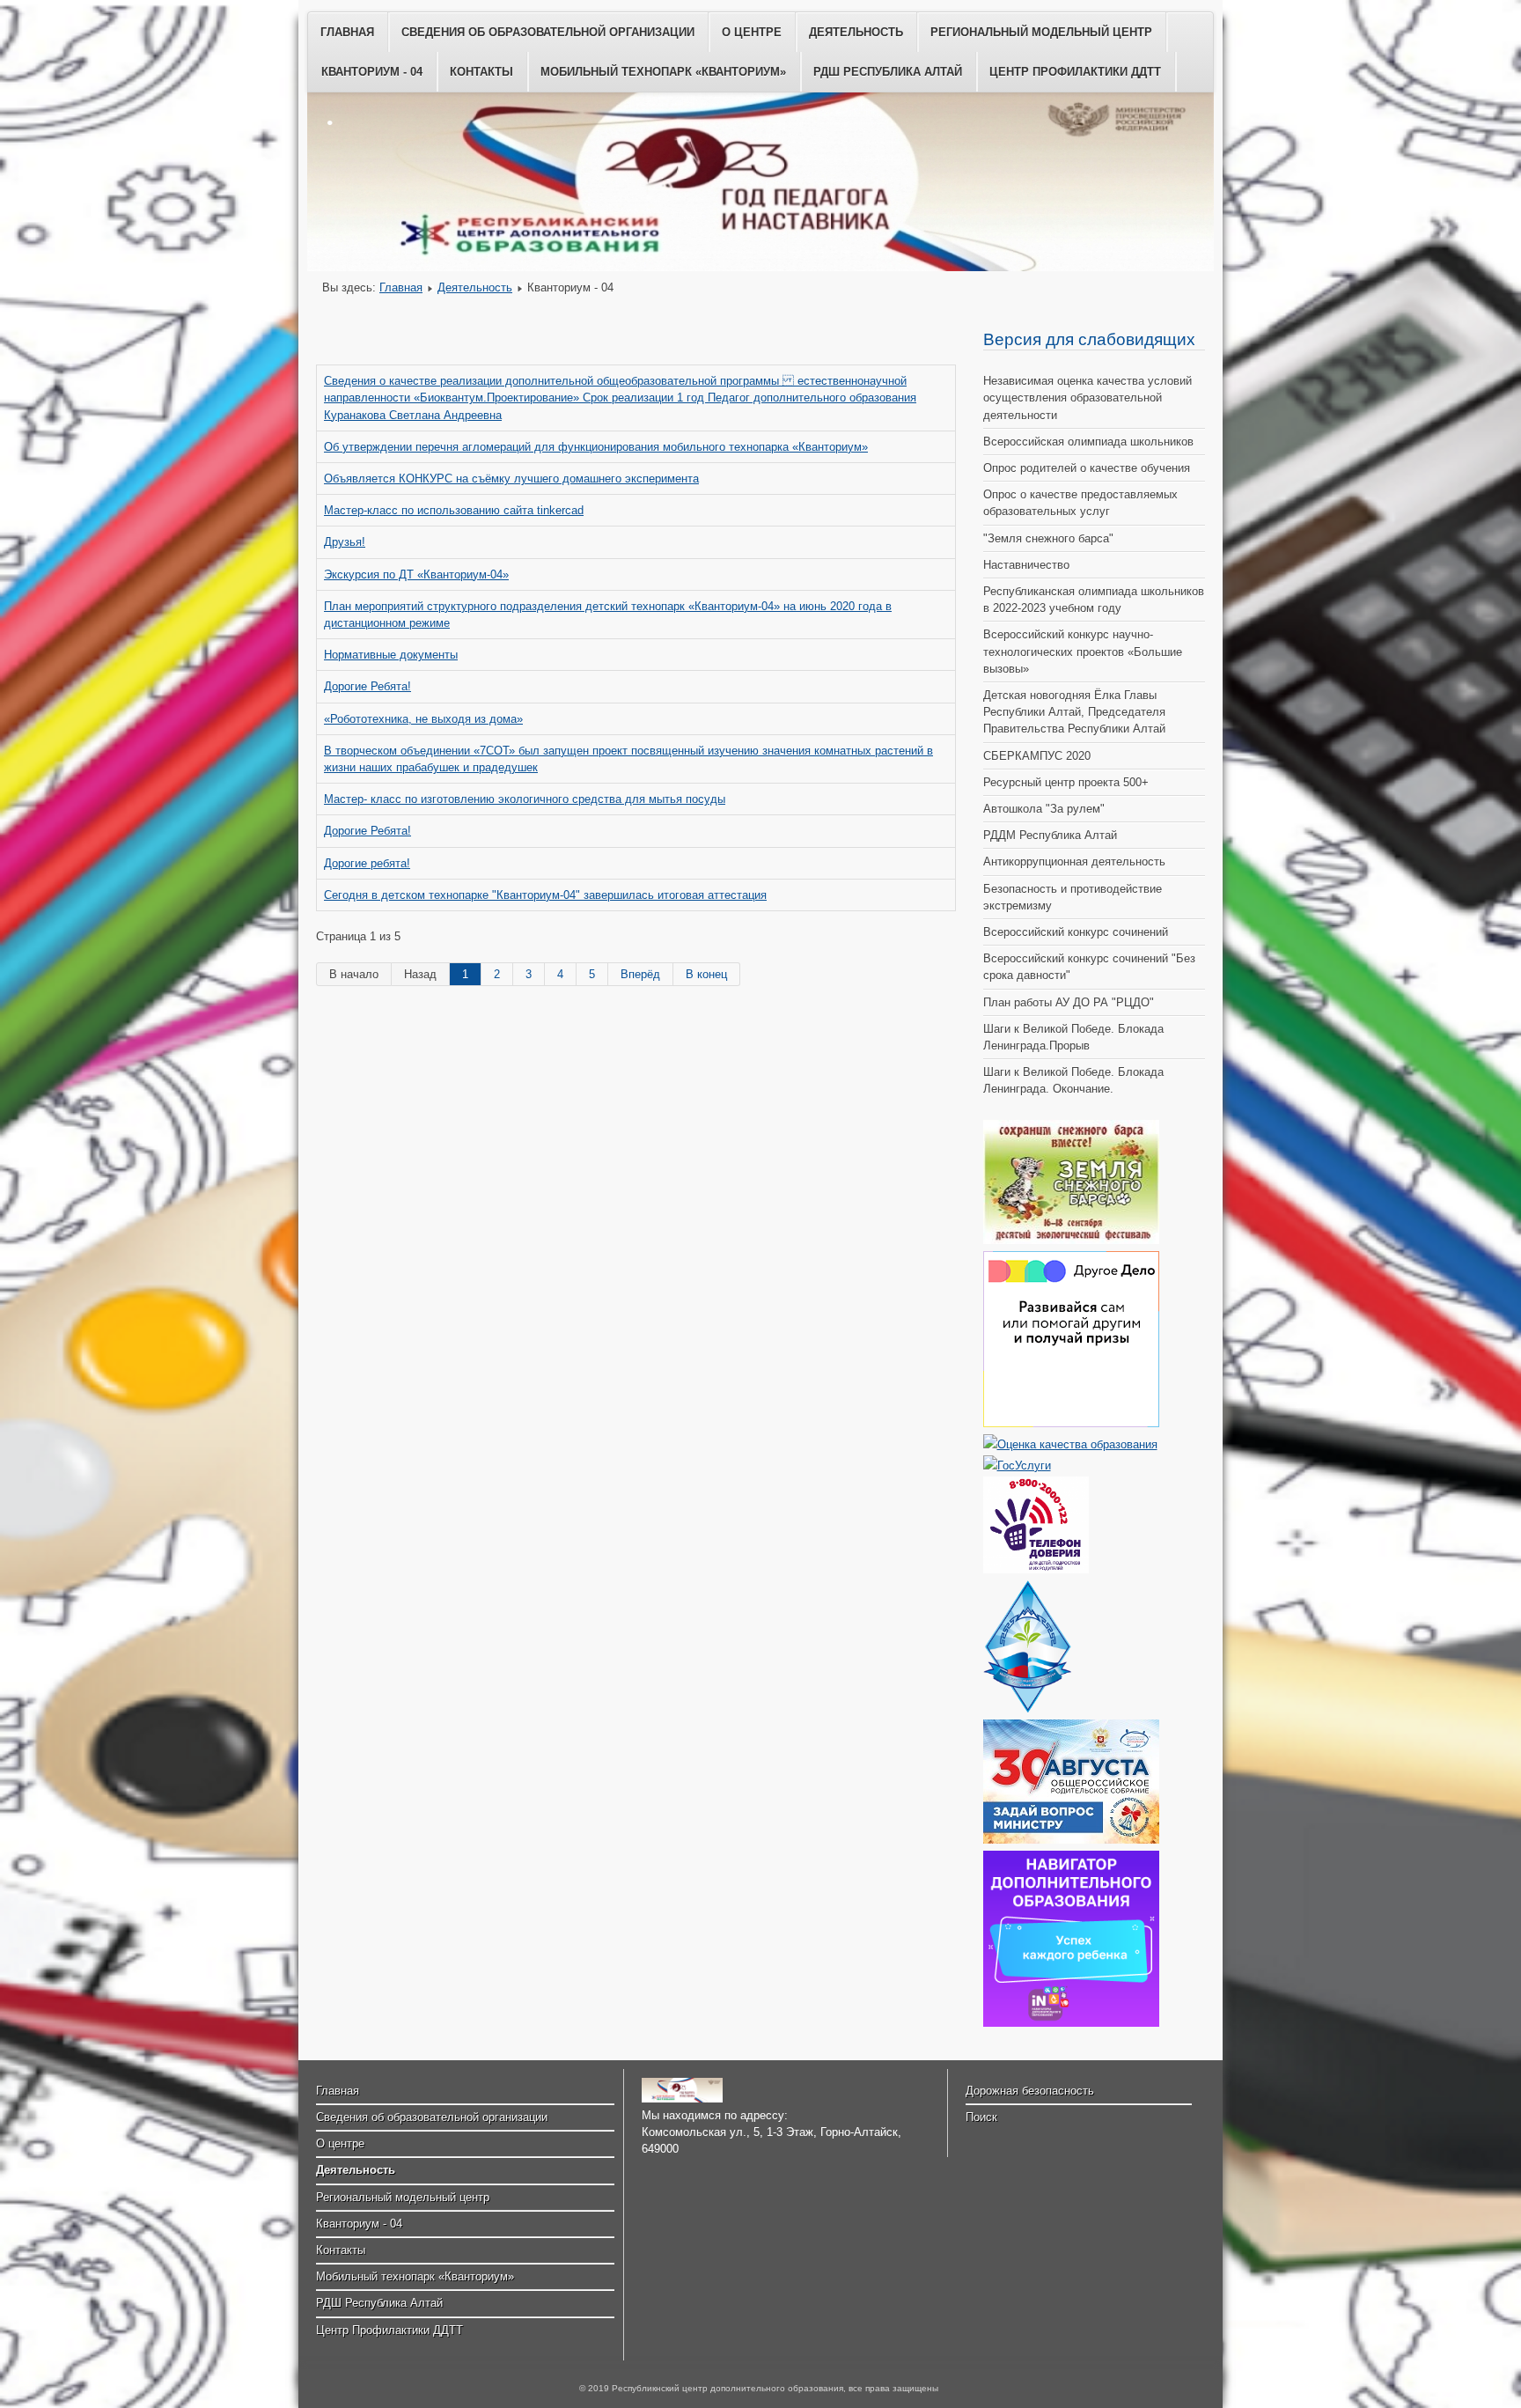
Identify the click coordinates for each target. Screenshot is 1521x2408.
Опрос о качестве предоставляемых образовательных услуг (1080, 503)
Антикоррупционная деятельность (1074, 862)
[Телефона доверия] (1036, 1569)
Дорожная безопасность (1030, 2091)
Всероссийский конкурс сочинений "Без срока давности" (1089, 967)
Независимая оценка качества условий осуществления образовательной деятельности (1087, 398)
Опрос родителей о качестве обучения (1087, 468)
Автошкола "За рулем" (1044, 809)
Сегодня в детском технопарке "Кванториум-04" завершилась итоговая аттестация (545, 895)
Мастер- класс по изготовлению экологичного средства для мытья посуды (525, 799)
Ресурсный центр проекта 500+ (1066, 782)
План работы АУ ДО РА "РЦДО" (1069, 1002)
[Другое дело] (1071, 1423)
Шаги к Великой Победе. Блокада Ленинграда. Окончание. (1073, 1080)
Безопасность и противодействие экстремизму (1073, 897)
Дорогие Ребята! (367, 686)
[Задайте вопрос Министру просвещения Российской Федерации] (1071, 1840)
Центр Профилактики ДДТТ (1075, 72)
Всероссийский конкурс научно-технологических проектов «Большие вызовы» (1083, 651)
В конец (706, 974)
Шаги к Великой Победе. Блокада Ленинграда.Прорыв (1073, 1037)
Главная (347, 32)
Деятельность (856, 32)
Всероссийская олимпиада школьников (1088, 442)
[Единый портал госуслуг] (1017, 1465)
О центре (752, 32)
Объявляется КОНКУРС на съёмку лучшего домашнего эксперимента (511, 479)
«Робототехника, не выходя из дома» (423, 719)
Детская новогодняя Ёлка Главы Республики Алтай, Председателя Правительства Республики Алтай (1074, 712)
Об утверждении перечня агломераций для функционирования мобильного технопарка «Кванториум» (596, 447)
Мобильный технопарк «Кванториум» (663, 72)
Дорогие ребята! (367, 863)
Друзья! (345, 542)
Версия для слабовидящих (1089, 339)
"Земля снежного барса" (1048, 538)
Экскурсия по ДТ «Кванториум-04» (416, 574)
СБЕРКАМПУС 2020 (1037, 756)
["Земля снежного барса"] (1071, 1240)
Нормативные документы (391, 655)
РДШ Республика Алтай (888, 72)
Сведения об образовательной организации (548, 32)
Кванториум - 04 (372, 72)
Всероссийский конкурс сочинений (1076, 932)
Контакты (481, 72)
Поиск (981, 2117)
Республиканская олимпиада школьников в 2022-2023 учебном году (1094, 600)
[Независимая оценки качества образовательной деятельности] (1070, 1444)
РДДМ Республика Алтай (1050, 835)
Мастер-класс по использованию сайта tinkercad (454, 510)
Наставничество (1026, 565)
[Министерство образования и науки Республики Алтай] (1027, 1708)
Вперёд (640, 974)
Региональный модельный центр (1041, 32)
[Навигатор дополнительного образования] (1071, 2023)
